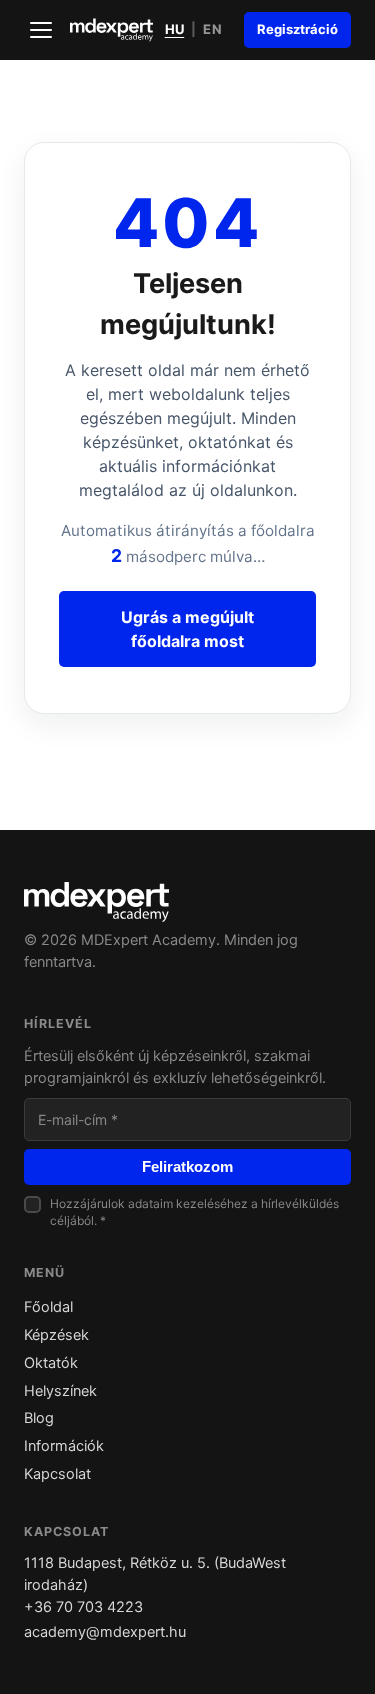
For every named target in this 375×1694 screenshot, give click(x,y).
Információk (64, 1446)
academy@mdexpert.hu (105, 1632)
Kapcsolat (57, 1474)
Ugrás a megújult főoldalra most (187, 629)
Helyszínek (60, 1391)
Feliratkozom (187, 1167)
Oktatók (51, 1363)
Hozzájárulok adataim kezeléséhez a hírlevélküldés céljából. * (194, 1212)
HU (175, 29)
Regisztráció (297, 29)
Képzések (56, 1335)
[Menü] (41, 30)
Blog (39, 1418)
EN (212, 29)
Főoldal (48, 1307)
